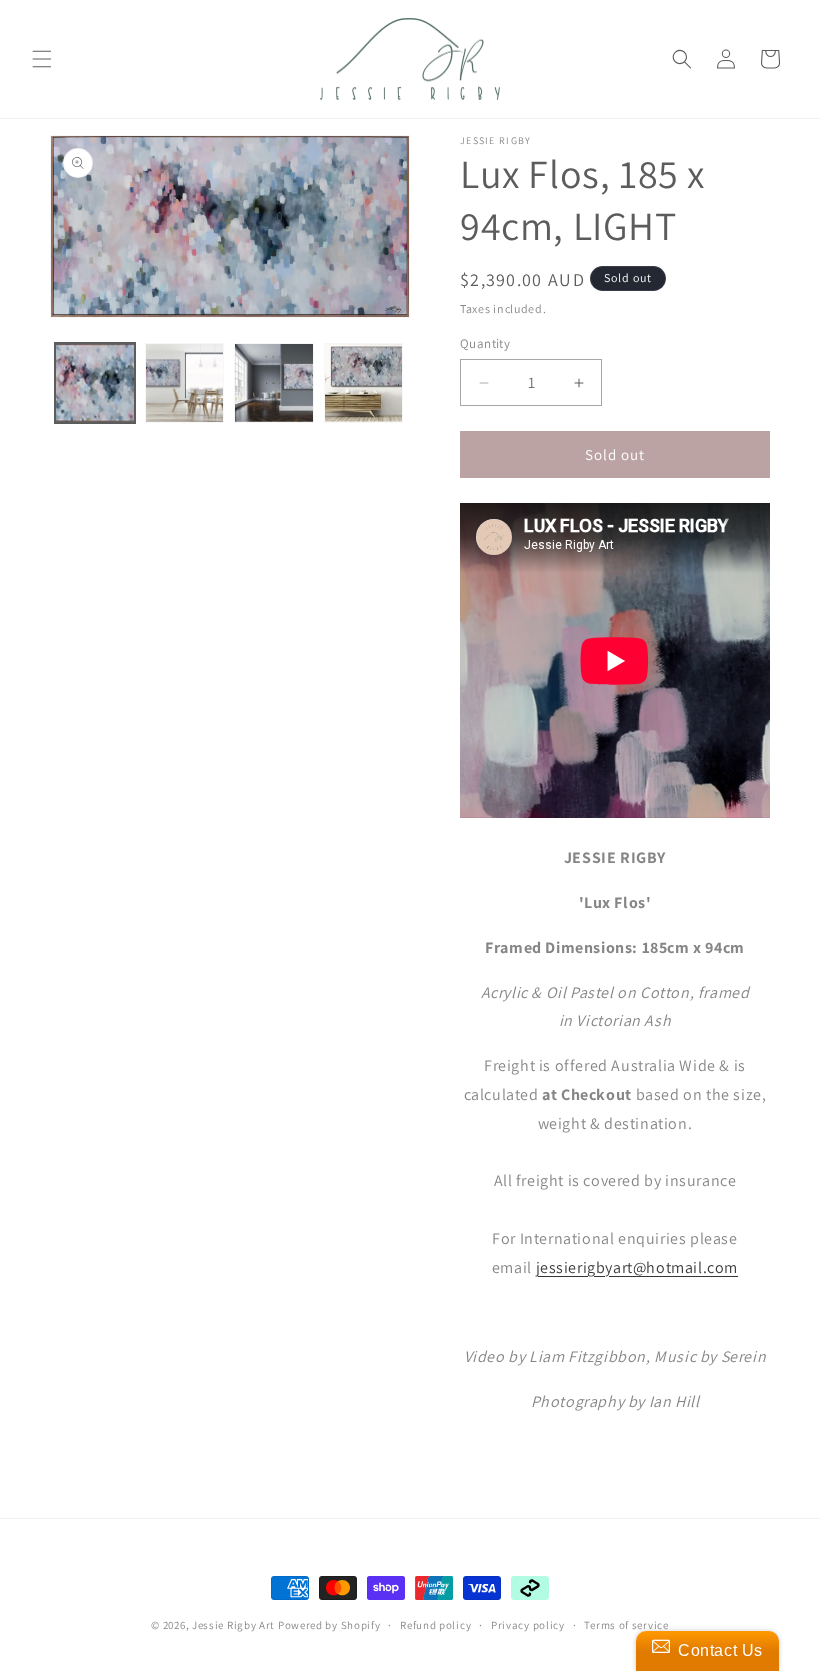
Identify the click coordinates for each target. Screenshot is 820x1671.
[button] (42, 59)
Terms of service (626, 1625)
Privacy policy (528, 1625)
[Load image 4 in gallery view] (364, 383)
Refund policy (435, 1625)
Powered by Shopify (329, 1625)
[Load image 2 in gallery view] (185, 383)
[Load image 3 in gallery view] (274, 383)
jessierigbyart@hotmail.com (637, 1267)
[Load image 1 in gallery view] (95, 383)
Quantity (485, 343)
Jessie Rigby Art (233, 1625)
